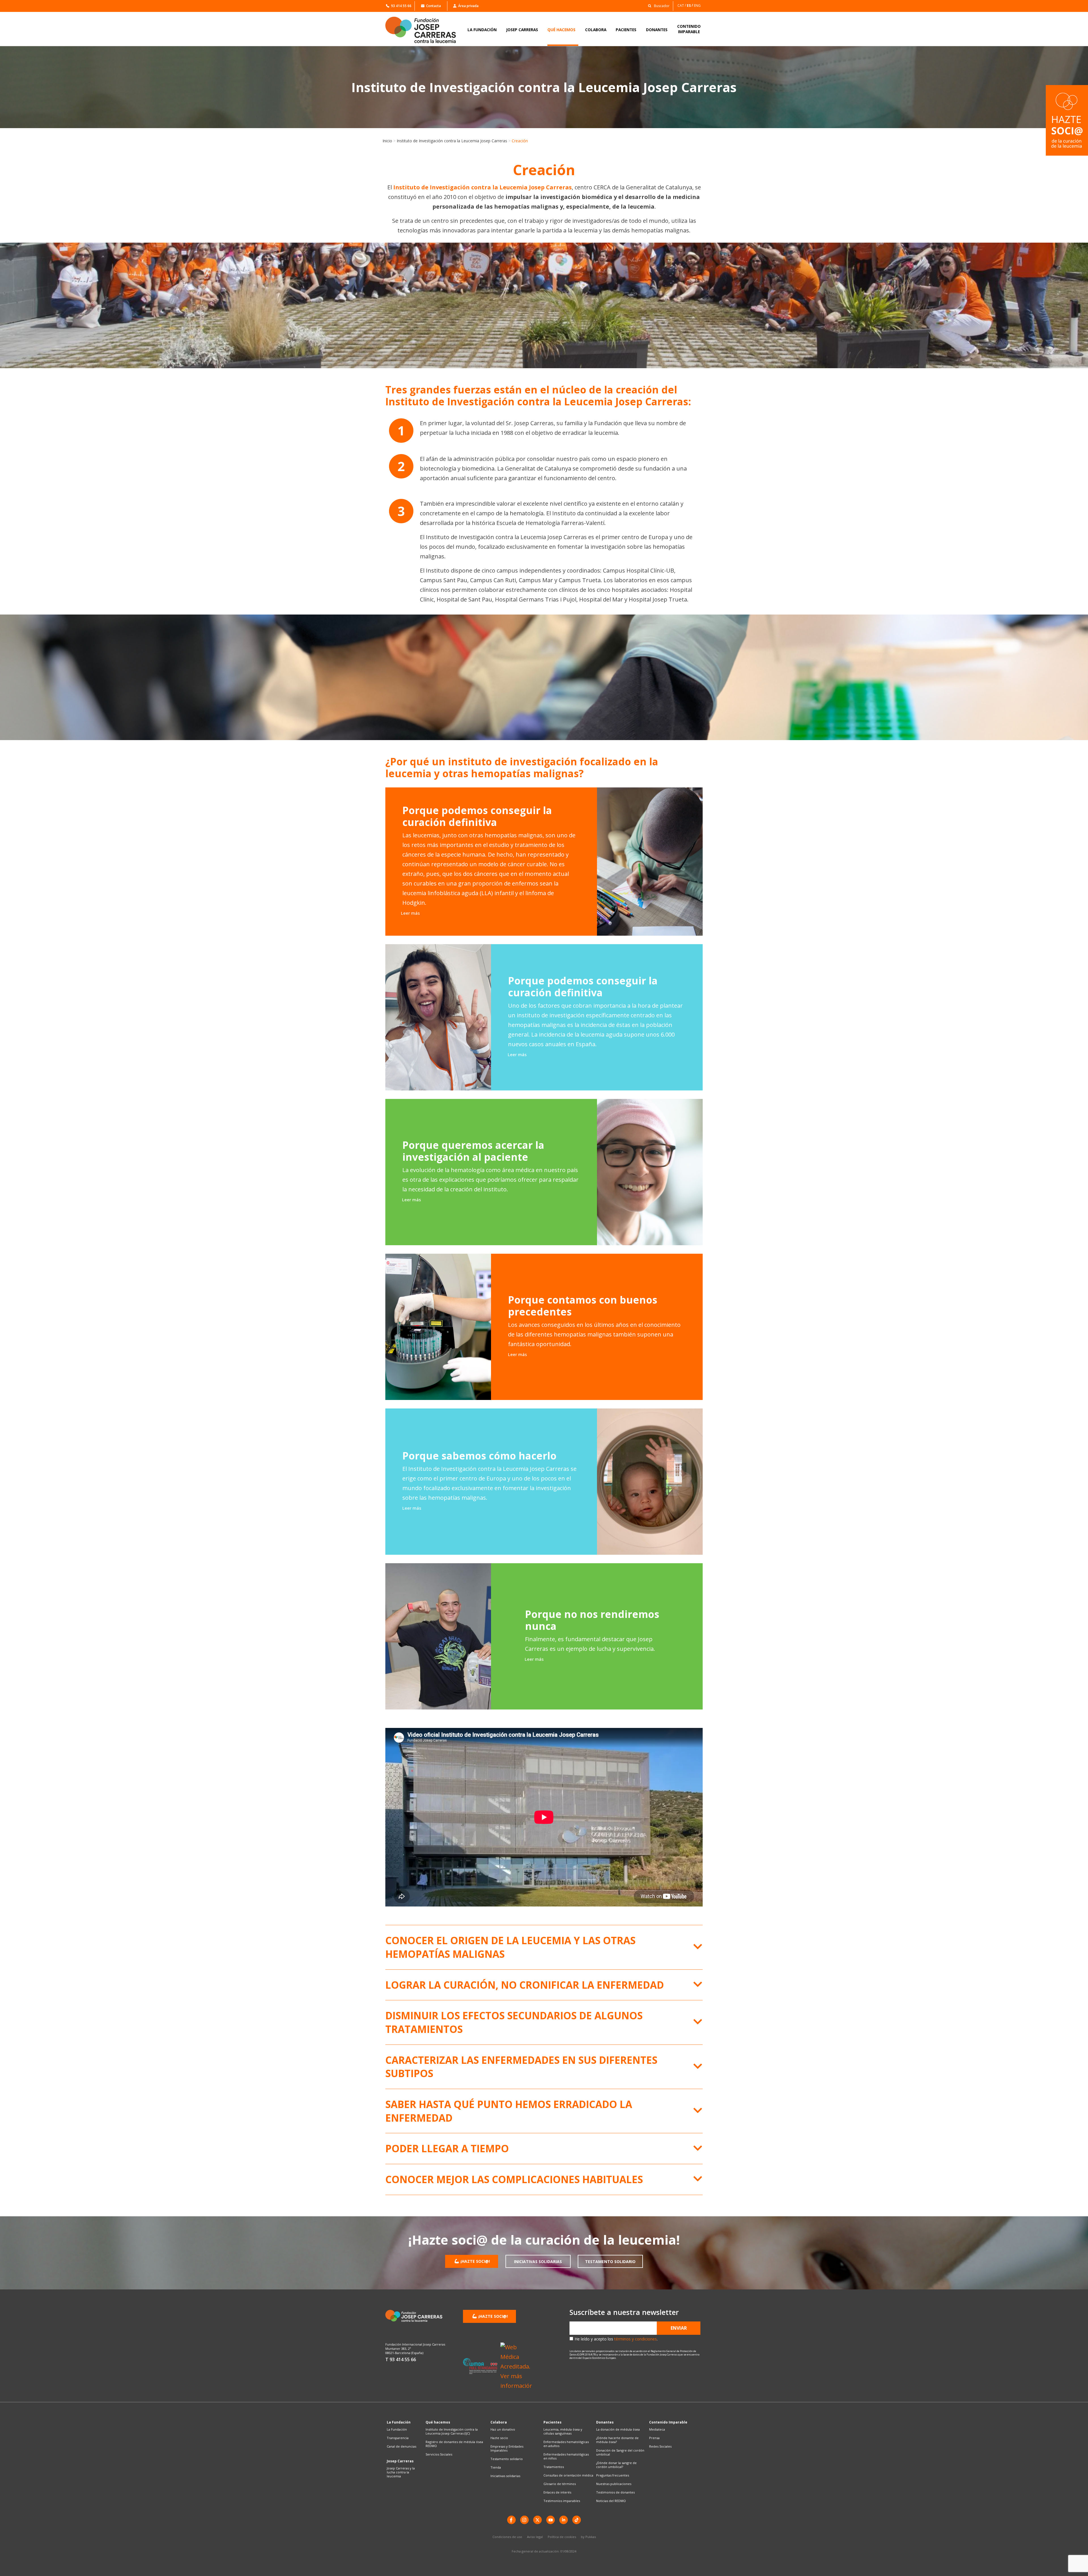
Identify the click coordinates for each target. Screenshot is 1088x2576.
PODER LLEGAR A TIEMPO (447, 2148)
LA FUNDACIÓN (482, 30)
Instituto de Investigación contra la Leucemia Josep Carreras (452, 141)
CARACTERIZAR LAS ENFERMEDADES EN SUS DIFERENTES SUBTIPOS (521, 2067)
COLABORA (596, 30)
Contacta (433, 6)
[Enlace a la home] (424, 30)
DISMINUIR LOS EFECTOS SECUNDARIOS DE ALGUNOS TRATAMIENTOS (514, 2022)
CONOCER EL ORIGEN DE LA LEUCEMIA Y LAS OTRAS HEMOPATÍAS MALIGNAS (510, 1947)
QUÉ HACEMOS (561, 30)
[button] (657, 6)
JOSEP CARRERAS (522, 30)
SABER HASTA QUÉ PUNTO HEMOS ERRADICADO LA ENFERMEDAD (509, 2111)
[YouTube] (551, 2520)
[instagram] (524, 2520)
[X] (537, 2520)
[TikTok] (577, 2520)
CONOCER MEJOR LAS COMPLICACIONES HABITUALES (514, 2179)
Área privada (468, 6)
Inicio (387, 141)
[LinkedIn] (564, 2520)
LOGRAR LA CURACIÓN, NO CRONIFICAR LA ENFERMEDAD (525, 1985)
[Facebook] (511, 2520)
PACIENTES (626, 30)
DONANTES (657, 30)
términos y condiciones (636, 2339)
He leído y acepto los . (616, 2339)
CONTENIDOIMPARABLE (689, 29)
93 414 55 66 (401, 6)
